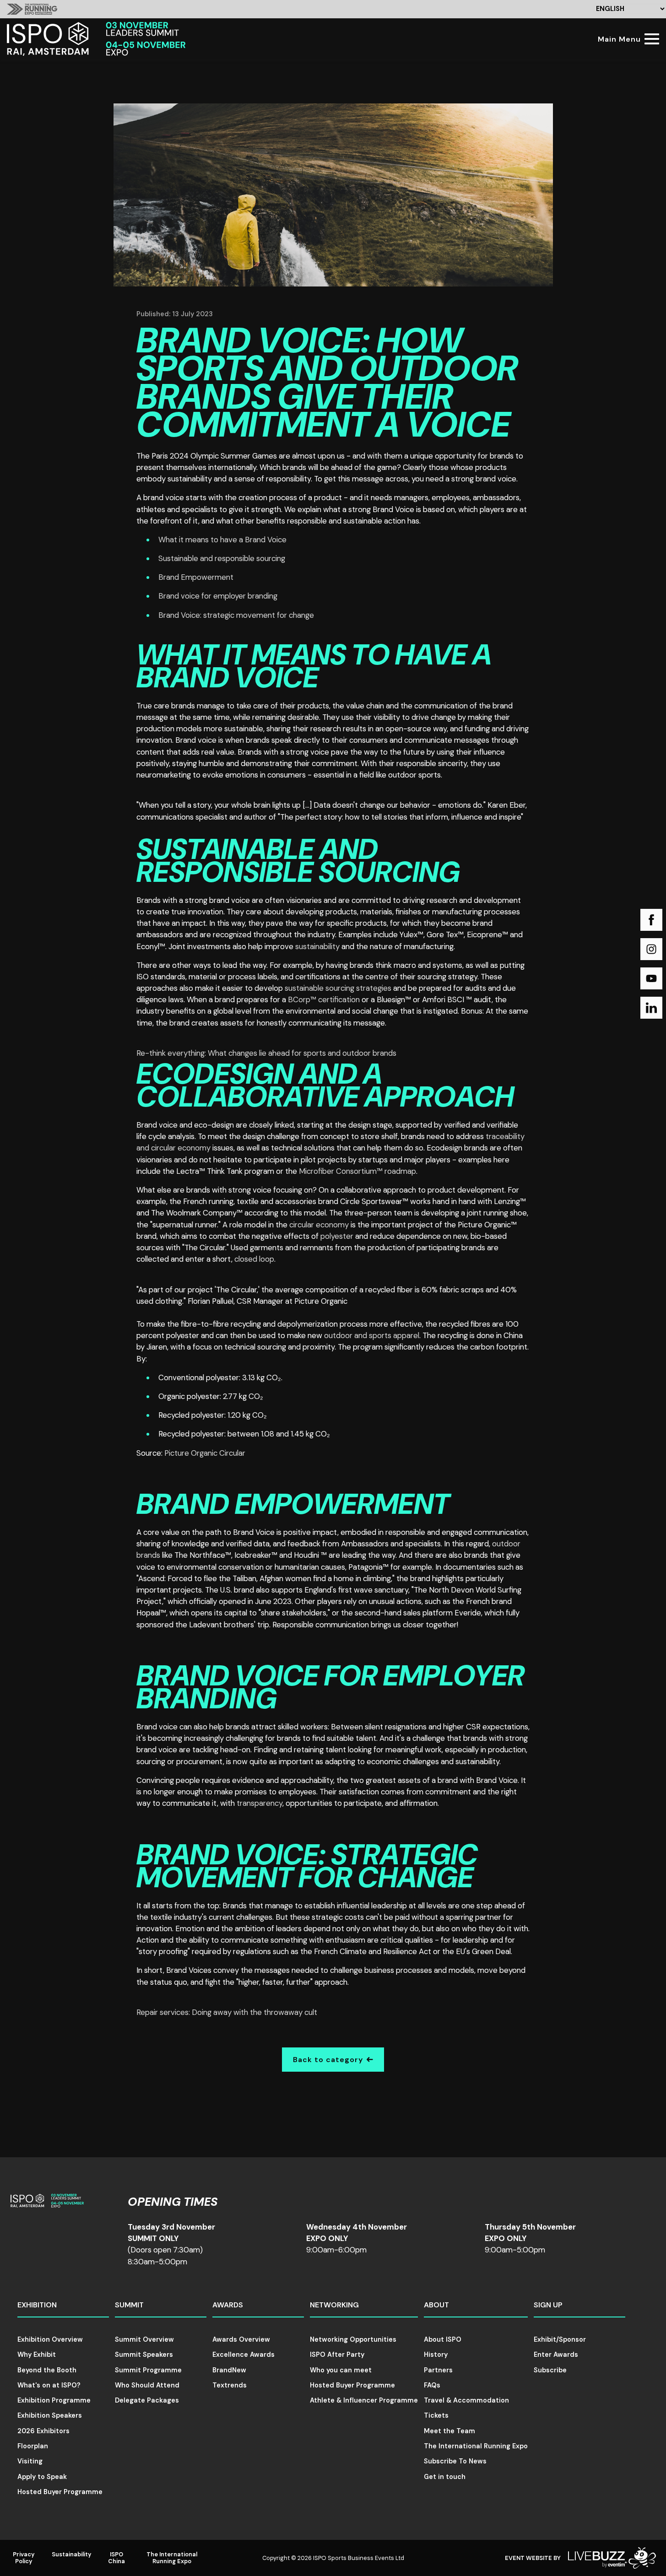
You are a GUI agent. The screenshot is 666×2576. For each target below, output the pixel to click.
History (436, 2355)
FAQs (432, 2385)
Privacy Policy (24, 2558)
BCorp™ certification (324, 999)
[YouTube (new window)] (651, 978)
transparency (260, 1803)
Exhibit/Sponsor (560, 2339)
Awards (228, 2305)
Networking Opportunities (353, 2339)
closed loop (254, 1259)
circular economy (319, 1225)
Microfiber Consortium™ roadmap (357, 1171)
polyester (337, 1236)
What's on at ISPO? (49, 2385)
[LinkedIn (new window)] (651, 1008)
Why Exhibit (37, 2355)
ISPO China (116, 2558)
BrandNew (229, 2370)
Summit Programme (148, 2370)
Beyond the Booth (47, 2370)
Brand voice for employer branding (218, 596)
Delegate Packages (147, 2400)
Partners (438, 2370)
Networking (334, 2305)
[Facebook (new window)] (651, 920)
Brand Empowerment (196, 577)
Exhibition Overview (50, 2339)
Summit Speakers (144, 2355)
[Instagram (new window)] (651, 949)
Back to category (328, 2060)
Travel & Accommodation (466, 2400)
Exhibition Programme (54, 2400)
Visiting (30, 2461)
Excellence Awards (244, 2355)
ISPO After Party (337, 2355)
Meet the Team (449, 2431)
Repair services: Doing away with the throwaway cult (227, 2012)
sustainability (317, 946)
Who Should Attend (147, 2385)
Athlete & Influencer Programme (364, 2400)
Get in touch (445, 2477)
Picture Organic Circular (205, 1453)
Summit (129, 2305)
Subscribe (550, 2370)
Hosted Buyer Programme (60, 2492)
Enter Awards (556, 2355)
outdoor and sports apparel (372, 1335)
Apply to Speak (42, 2477)
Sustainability (72, 2554)
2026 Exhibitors (43, 2431)
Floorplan (33, 2446)
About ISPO (443, 2339)
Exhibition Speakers (50, 2415)
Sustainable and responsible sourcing (222, 558)
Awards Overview (241, 2339)
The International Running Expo (476, 2446)
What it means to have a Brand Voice (222, 540)
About (436, 2305)
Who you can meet (341, 2370)
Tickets (436, 2415)
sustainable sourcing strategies (338, 988)
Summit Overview (144, 2339)
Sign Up (548, 2305)
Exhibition (37, 2305)
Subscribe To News (455, 2461)
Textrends (230, 2385)
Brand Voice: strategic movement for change (236, 615)
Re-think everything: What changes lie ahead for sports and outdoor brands (266, 1053)
